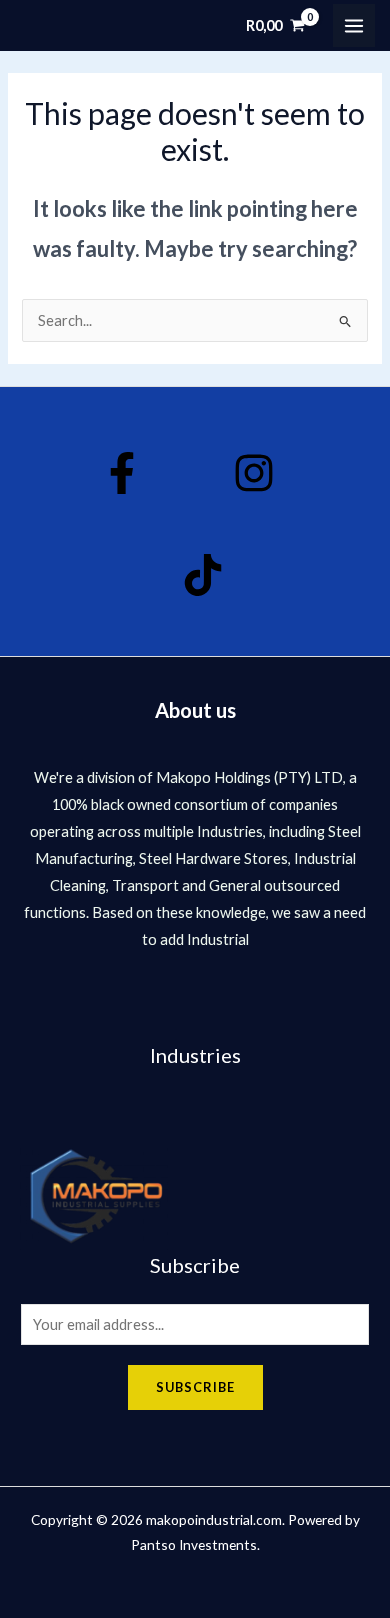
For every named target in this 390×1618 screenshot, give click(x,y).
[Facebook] (122, 473)
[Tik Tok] (203, 575)
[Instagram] (254, 473)
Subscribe (195, 1387)
